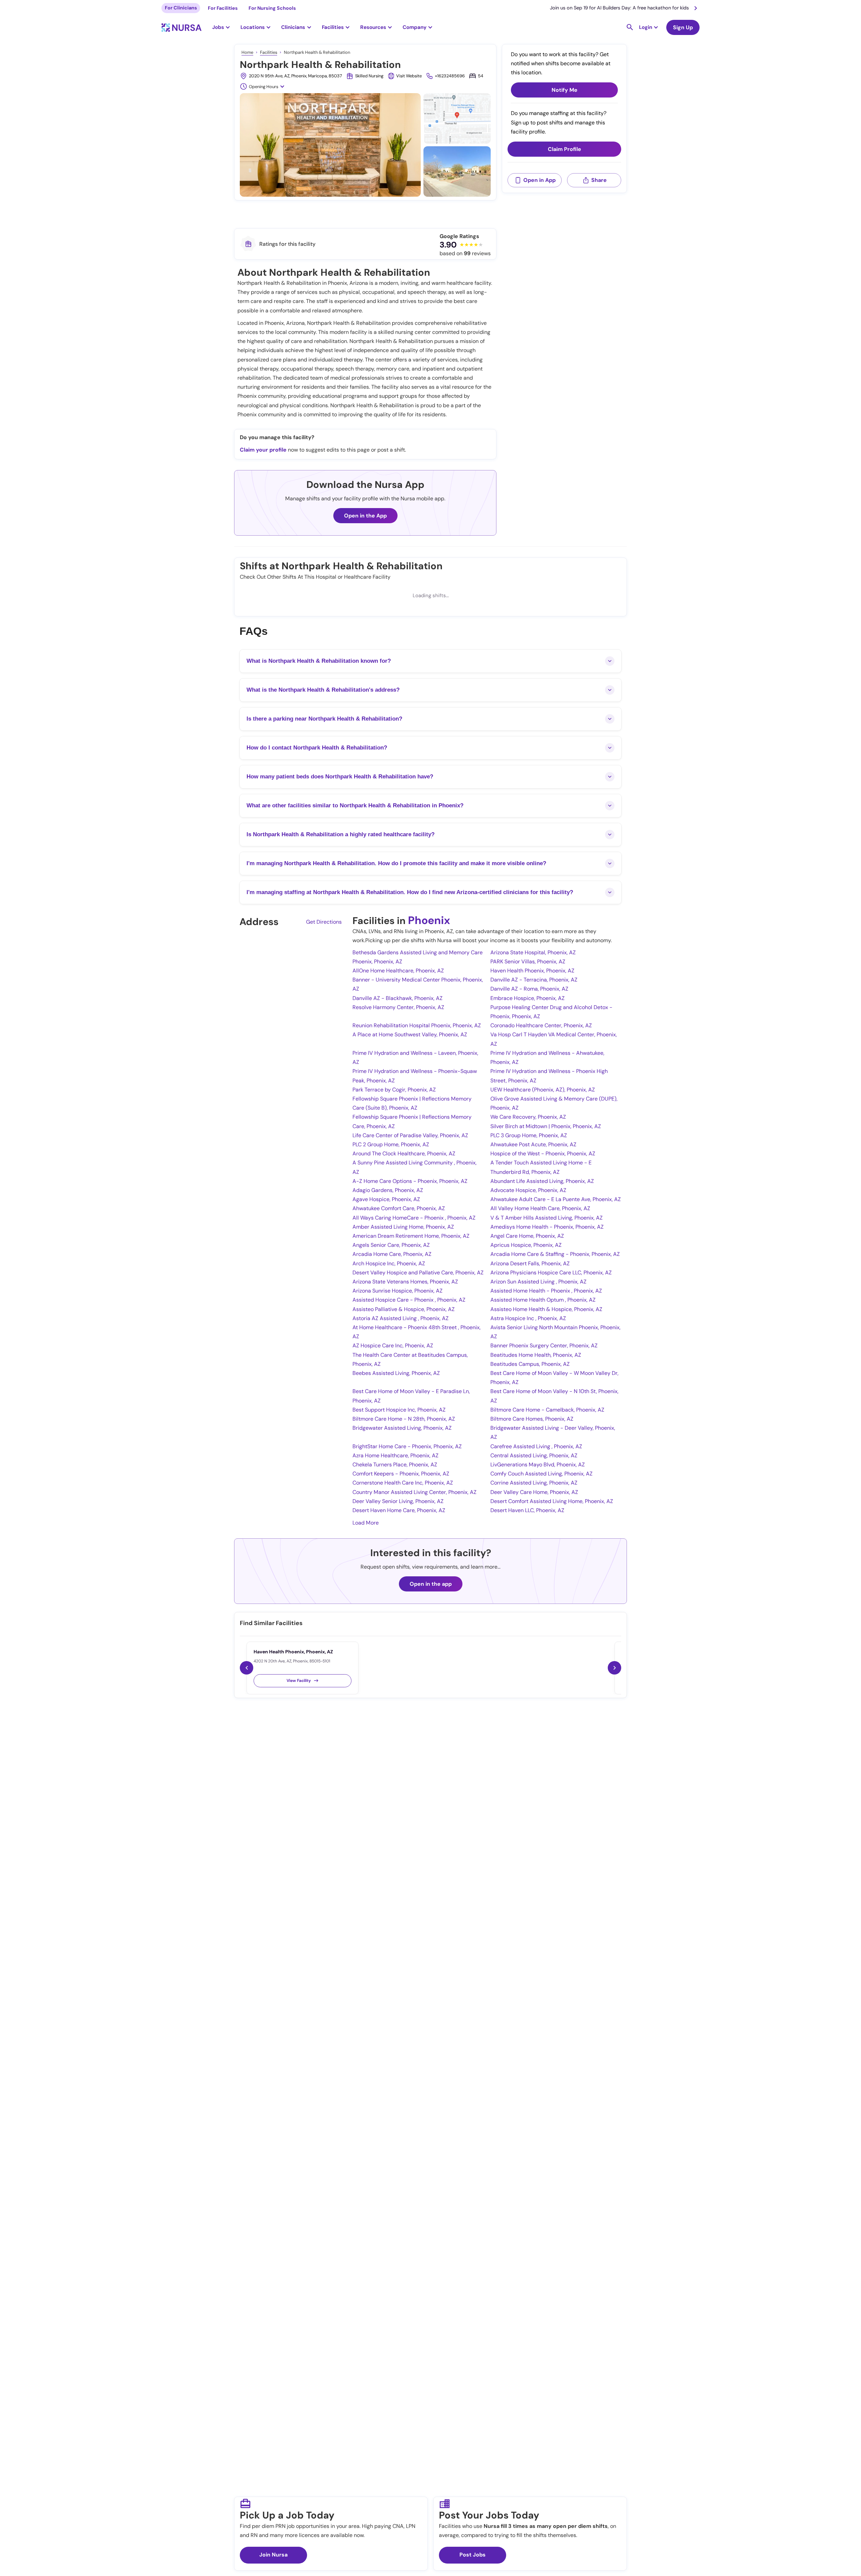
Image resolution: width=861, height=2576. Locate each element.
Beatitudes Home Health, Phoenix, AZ (536, 1355)
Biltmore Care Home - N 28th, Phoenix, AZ (404, 1419)
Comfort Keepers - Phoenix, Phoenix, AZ (401, 1474)
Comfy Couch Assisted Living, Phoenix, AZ (541, 1474)
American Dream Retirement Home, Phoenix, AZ (411, 1236)
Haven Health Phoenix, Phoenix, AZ (532, 971)
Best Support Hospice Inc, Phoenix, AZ (399, 1410)
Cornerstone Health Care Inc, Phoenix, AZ (403, 1483)
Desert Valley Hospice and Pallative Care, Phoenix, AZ (418, 1273)
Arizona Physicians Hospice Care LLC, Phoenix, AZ (551, 1273)
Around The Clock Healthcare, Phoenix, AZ (404, 1154)
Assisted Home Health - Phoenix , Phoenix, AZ (546, 1291)
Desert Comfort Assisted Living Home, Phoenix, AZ (552, 1501)
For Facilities (223, 8)
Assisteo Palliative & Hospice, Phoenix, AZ (404, 1309)
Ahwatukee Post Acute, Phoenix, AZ (533, 1144)
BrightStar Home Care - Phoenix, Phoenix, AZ (407, 1446)
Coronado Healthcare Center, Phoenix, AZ (541, 1025)
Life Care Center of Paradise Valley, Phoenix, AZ (410, 1135)
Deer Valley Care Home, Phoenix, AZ (534, 1492)
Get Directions (324, 922)
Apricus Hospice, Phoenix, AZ (526, 1245)
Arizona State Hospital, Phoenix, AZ (533, 952)
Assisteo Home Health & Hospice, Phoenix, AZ (546, 1309)
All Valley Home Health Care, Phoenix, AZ (540, 1208)
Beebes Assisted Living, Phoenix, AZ (396, 1373)
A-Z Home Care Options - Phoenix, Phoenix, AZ (410, 1181)
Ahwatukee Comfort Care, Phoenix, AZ (399, 1208)
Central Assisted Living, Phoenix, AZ (534, 1455)
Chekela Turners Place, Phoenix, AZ (395, 1465)
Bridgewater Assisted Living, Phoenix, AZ (402, 1428)
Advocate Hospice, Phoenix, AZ (528, 1190)
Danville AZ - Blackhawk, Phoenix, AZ (398, 998)
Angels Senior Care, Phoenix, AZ (391, 1245)
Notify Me (565, 90)
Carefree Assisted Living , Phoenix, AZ (536, 1446)
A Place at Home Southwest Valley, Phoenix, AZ (410, 1034)
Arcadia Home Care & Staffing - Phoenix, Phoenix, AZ (555, 1254)
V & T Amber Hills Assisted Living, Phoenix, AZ (547, 1218)
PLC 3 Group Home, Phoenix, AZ (529, 1135)
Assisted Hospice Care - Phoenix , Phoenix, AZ (409, 1300)
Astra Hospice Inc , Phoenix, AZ (528, 1318)
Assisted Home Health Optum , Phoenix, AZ (543, 1300)
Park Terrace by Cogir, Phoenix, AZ (394, 1090)
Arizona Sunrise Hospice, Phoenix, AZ (398, 1291)
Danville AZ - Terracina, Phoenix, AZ (534, 980)
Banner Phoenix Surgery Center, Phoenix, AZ (544, 1345)
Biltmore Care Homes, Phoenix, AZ (532, 1419)
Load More (366, 1523)
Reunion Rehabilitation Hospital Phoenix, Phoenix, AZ (417, 1025)
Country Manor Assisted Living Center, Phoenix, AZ (415, 1492)
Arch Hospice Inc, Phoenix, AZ (389, 1263)
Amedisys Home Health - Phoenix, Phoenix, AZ (547, 1227)
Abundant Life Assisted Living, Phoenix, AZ (542, 1181)
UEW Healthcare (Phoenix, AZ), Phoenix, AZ (543, 1090)
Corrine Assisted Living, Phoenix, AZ (534, 1483)
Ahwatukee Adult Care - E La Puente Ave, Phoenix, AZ (556, 1199)
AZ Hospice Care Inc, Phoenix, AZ (393, 1345)
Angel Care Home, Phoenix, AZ (527, 1236)
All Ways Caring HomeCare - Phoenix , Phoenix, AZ (414, 1218)
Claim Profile (565, 149)
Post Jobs (473, 2555)
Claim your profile (263, 450)
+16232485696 (450, 76)
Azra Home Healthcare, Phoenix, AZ (396, 1455)
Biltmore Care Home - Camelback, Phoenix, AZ (547, 1410)
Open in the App (365, 516)
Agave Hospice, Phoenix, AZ (386, 1199)
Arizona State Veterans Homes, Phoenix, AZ (405, 1282)
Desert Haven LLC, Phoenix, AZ (527, 1510)
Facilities (269, 52)
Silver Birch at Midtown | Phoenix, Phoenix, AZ (546, 1126)
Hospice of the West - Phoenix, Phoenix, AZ (543, 1154)
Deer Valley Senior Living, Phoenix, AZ (398, 1501)
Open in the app (431, 1584)
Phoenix (429, 920)
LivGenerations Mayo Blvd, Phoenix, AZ (538, 1465)
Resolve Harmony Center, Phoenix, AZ (398, 1007)
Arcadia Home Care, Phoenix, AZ (392, 1254)
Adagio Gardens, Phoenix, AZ (388, 1190)
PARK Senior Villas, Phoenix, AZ (528, 962)
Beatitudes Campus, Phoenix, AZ (530, 1364)
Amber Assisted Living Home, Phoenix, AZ (403, 1227)
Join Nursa (273, 2555)
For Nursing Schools (272, 8)
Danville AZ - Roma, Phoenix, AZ (529, 989)
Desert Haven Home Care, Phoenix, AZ (399, 1510)
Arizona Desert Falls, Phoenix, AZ (530, 1263)
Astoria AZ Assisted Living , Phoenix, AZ (401, 1318)
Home (247, 52)
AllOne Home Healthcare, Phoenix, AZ (398, 971)
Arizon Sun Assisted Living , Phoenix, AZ (538, 1282)
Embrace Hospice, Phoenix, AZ (528, 998)
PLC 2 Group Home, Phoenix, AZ (391, 1144)
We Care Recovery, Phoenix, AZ (528, 1117)
